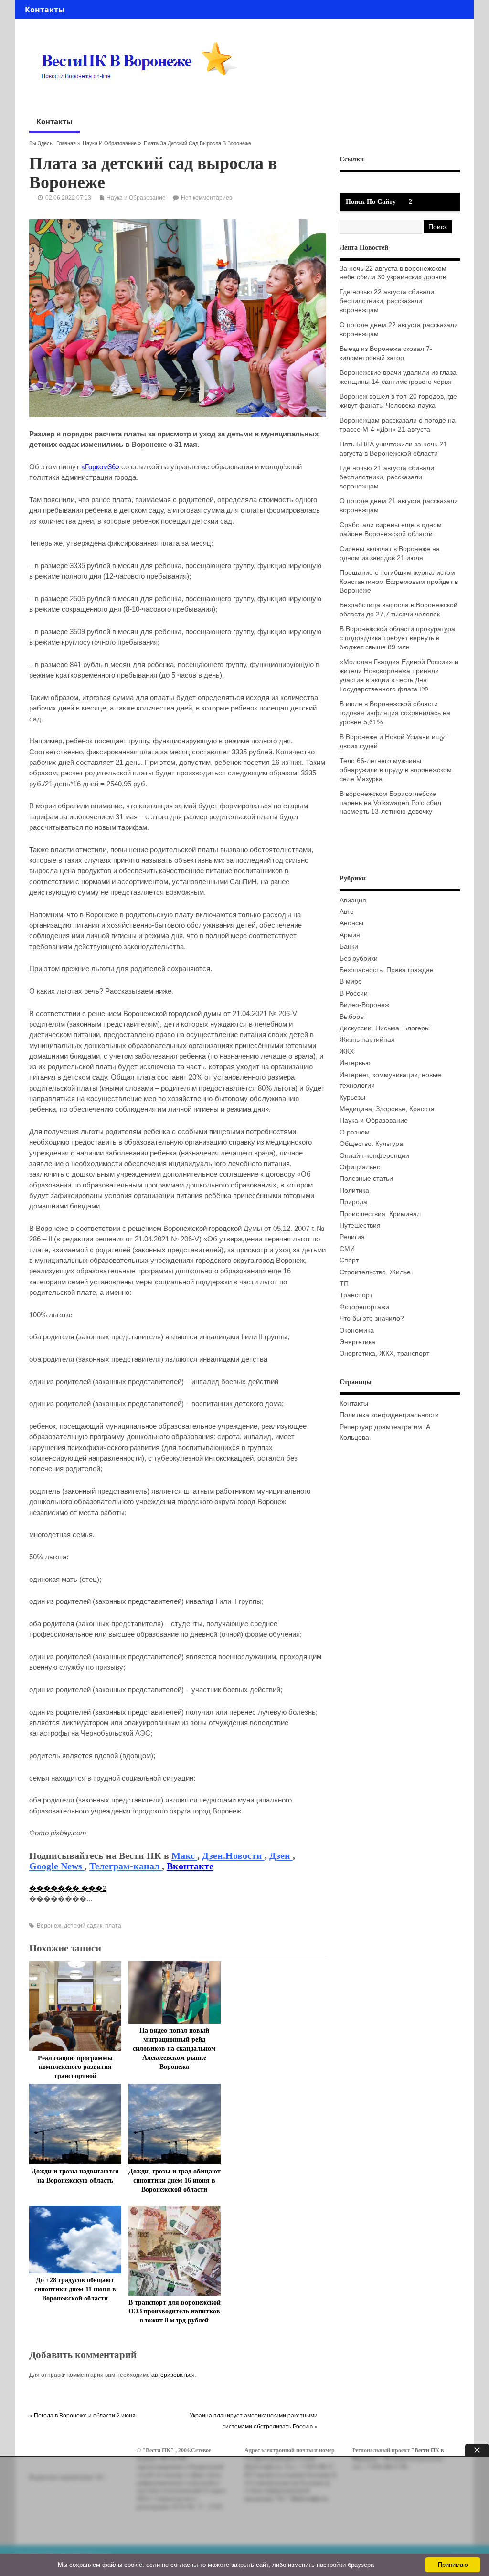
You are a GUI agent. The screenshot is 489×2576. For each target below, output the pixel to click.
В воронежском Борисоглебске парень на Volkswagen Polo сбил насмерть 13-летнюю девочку (390, 803)
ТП (344, 1284)
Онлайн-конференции (374, 1156)
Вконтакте (190, 1866)
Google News (57, 1866)
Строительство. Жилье (375, 1272)
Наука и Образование (110, 143)
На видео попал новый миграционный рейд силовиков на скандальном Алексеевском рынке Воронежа (174, 2049)
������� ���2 (68, 1888)
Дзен (281, 1855)
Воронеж (49, 1926)
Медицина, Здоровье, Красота (387, 1109)
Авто (347, 912)
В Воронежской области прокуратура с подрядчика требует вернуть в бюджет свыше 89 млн (397, 638)
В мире (351, 981)
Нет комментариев (207, 198)
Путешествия (360, 1225)
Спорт (349, 1260)
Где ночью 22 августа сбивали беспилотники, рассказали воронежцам (387, 301)
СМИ (347, 1249)
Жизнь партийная (367, 1040)
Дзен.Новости (233, 1855)
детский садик (83, 1926)
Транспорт (356, 1295)
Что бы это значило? (372, 1319)
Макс (184, 1855)
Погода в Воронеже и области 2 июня (85, 2416)
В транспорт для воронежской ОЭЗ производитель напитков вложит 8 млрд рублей (175, 2312)
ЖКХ (347, 1052)
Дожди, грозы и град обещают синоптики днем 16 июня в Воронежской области (175, 2180)
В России (354, 993)
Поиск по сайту (371, 202)
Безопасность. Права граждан (387, 970)
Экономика (357, 1330)
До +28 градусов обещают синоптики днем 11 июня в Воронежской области (75, 2289)
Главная (66, 143)
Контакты (45, 10)
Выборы (352, 1017)
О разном (355, 1132)
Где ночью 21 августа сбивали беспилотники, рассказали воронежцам (387, 477)
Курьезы (352, 1097)
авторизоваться (173, 2375)
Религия (352, 1237)
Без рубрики (359, 959)
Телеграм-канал (126, 1866)
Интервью (355, 1063)
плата (113, 1926)
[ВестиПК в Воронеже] (143, 97)
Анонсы (351, 923)
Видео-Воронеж (364, 1005)
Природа (353, 1202)
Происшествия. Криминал (380, 1214)
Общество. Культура (371, 1144)
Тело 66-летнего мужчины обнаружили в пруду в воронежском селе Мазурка (396, 770)
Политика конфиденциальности (389, 1415)
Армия (350, 935)
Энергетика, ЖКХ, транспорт (384, 1353)
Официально (360, 1167)
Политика (354, 1191)
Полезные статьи (366, 1179)
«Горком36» (100, 467)
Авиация (353, 900)
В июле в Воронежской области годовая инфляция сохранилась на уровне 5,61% (395, 713)
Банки (349, 947)
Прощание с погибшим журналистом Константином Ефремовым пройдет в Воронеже (399, 582)
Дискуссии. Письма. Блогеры (385, 1028)
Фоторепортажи (364, 1307)
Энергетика (357, 1342)
